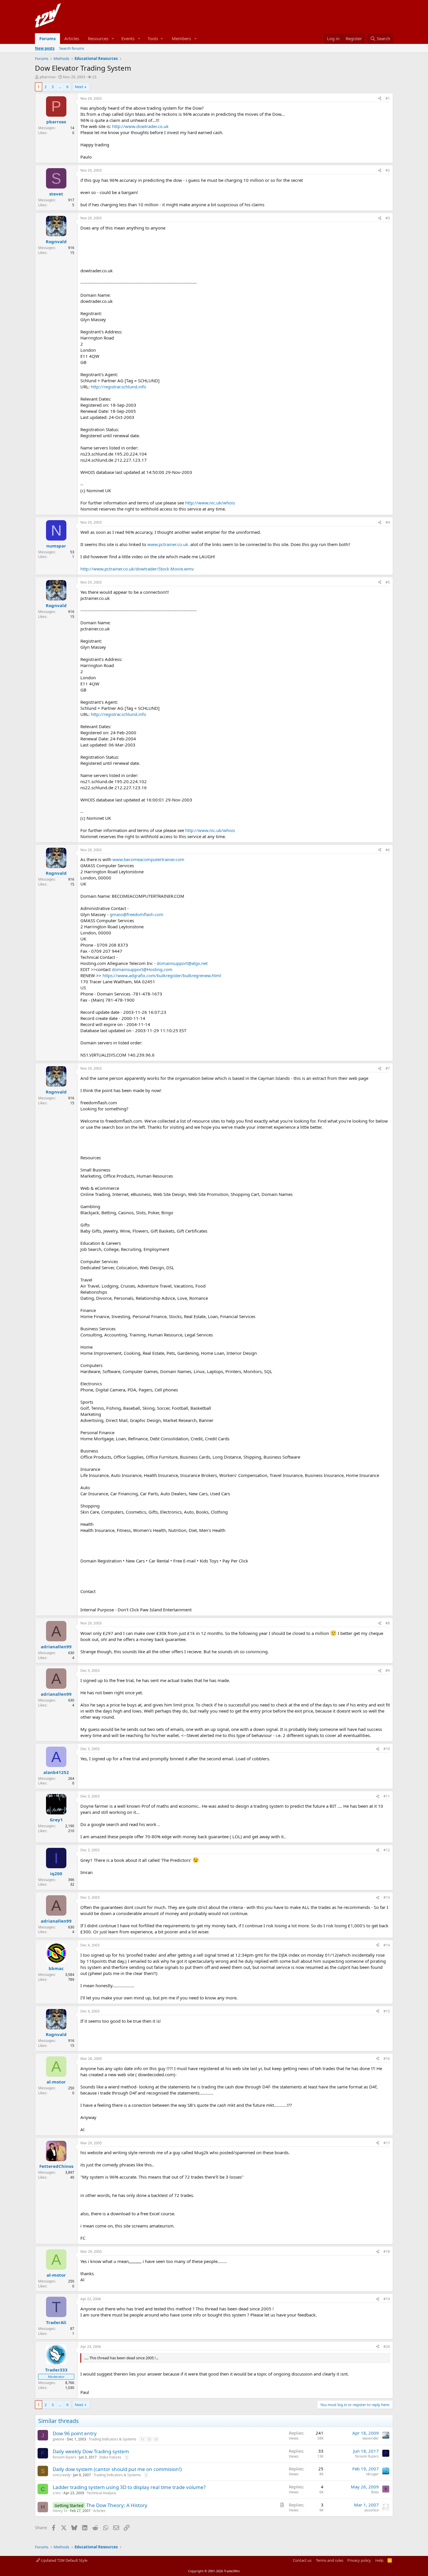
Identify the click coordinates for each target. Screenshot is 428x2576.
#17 (387, 2143)
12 (149, 2439)
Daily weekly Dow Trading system (91, 2451)
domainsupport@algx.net (182, 963)
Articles (72, 38)
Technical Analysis (101, 2493)
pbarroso (48, 77)
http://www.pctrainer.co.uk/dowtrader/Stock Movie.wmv (137, 569)
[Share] (380, 99)
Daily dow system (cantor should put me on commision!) (117, 2469)
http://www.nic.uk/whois (210, 503)
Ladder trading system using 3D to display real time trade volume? (129, 2487)
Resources (98, 38)
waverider (371, 2438)
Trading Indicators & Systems (113, 2439)
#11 (387, 1796)
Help (379, 2560)
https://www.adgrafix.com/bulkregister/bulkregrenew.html (162, 975)
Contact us (302, 2560)
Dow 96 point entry (75, 2433)
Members (181, 38)
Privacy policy (359, 2560)
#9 (388, 1671)
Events (128, 38)
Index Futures (110, 2457)
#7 (388, 1068)
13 (156, 2439)
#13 (387, 1897)
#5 (388, 582)
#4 (388, 522)
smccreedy (62, 2475)
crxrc (57, 2493)
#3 (388, 218)
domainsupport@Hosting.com (142, 969)
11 (142, 2439)
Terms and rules (330, 2560)
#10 (387, 1749)
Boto (375, 2492)
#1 (388, 98)
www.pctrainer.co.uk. (168, 544)
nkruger (372, 2474)
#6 (388, 850)
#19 (387, 2299)
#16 (387, 2059)
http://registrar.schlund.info (119, 387)
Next (79, 87)
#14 (387, 1945)
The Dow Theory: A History (117, 2505)
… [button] (60, 87)
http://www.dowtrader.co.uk (140, 126)
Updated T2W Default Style (64, 2560)
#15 (387, 2011)
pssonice (372, 2510)
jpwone (59, 2439)
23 (94, 77)
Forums (47, 38)
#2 (388, 170)
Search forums (72, 48)
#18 (387, 2251)
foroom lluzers (64, 2457)
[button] (113, 39)
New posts (45, 48)
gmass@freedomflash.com (137, 914)
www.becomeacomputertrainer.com (148, 859)
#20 (387, 2347)
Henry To (60, 2511)
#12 (387, 1850)
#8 (388, 1623)
